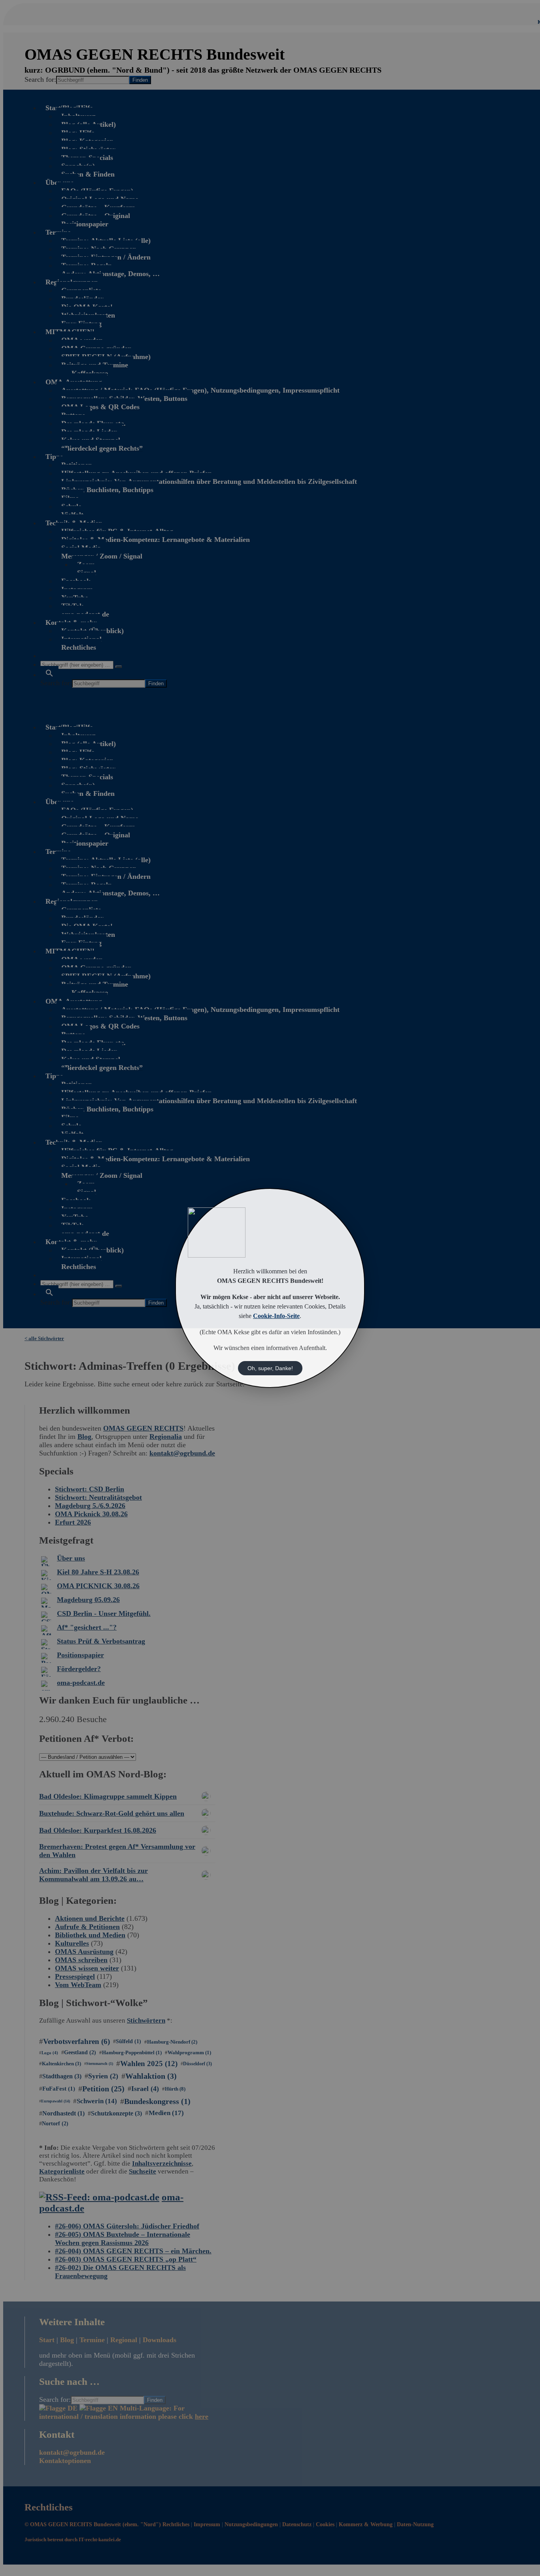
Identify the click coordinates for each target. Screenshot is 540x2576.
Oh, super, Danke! (270, 1368)
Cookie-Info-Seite (276, 1316)
